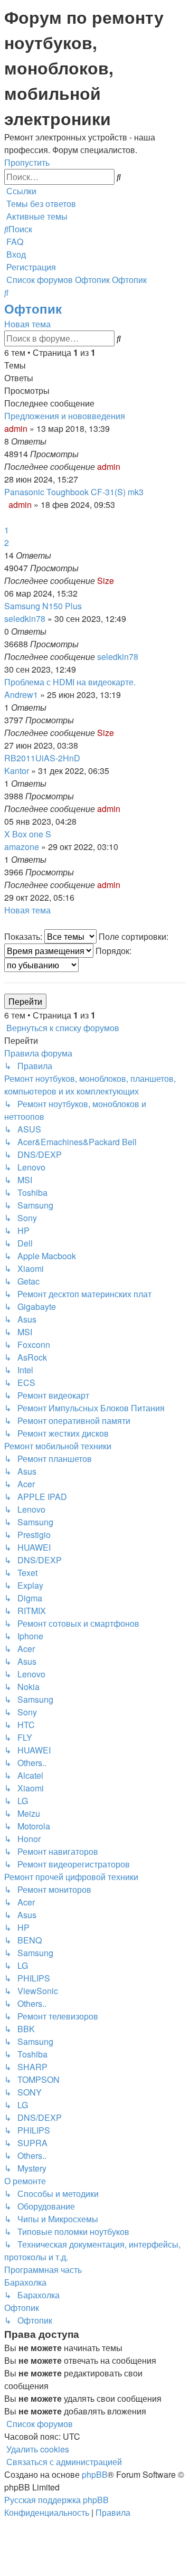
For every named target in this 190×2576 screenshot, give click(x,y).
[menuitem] (40, 204)
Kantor (17, 771)
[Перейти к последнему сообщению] (123, 466)
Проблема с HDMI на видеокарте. (70, 682)
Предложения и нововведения (65, 416)
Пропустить (27, 162)
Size (106, 581)
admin (16, 428)
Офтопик (33, 308)
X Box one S (28, 834)
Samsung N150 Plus (43, 606)
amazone (22, 847)
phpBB (95, 2474)
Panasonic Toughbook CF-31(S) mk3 (74, 492)
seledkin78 (25, 619)
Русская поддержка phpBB (56, 2500)
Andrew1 (21, 695)
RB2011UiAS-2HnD (42, 758)
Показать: (24, 936)
